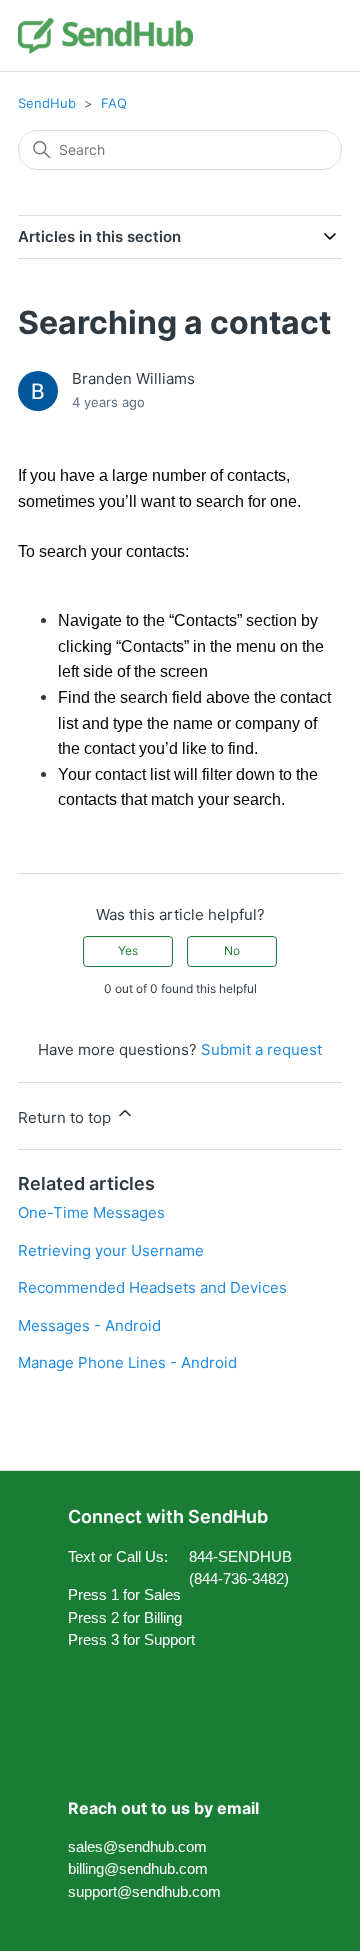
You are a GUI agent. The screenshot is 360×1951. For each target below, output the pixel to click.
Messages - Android (89, 1325)
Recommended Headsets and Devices (152, 1287)
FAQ (114, 103)
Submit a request (261, 1049)
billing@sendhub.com (138, 1868)
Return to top (66, 1117)
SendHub (47, 103)
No (232, 950)
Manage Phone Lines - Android (127, 1362)
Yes (128, 950)
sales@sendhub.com (137, 1846)
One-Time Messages (91, 1212)
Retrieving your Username (111, 1250)
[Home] (105, 35)
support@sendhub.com (144, 1891)
